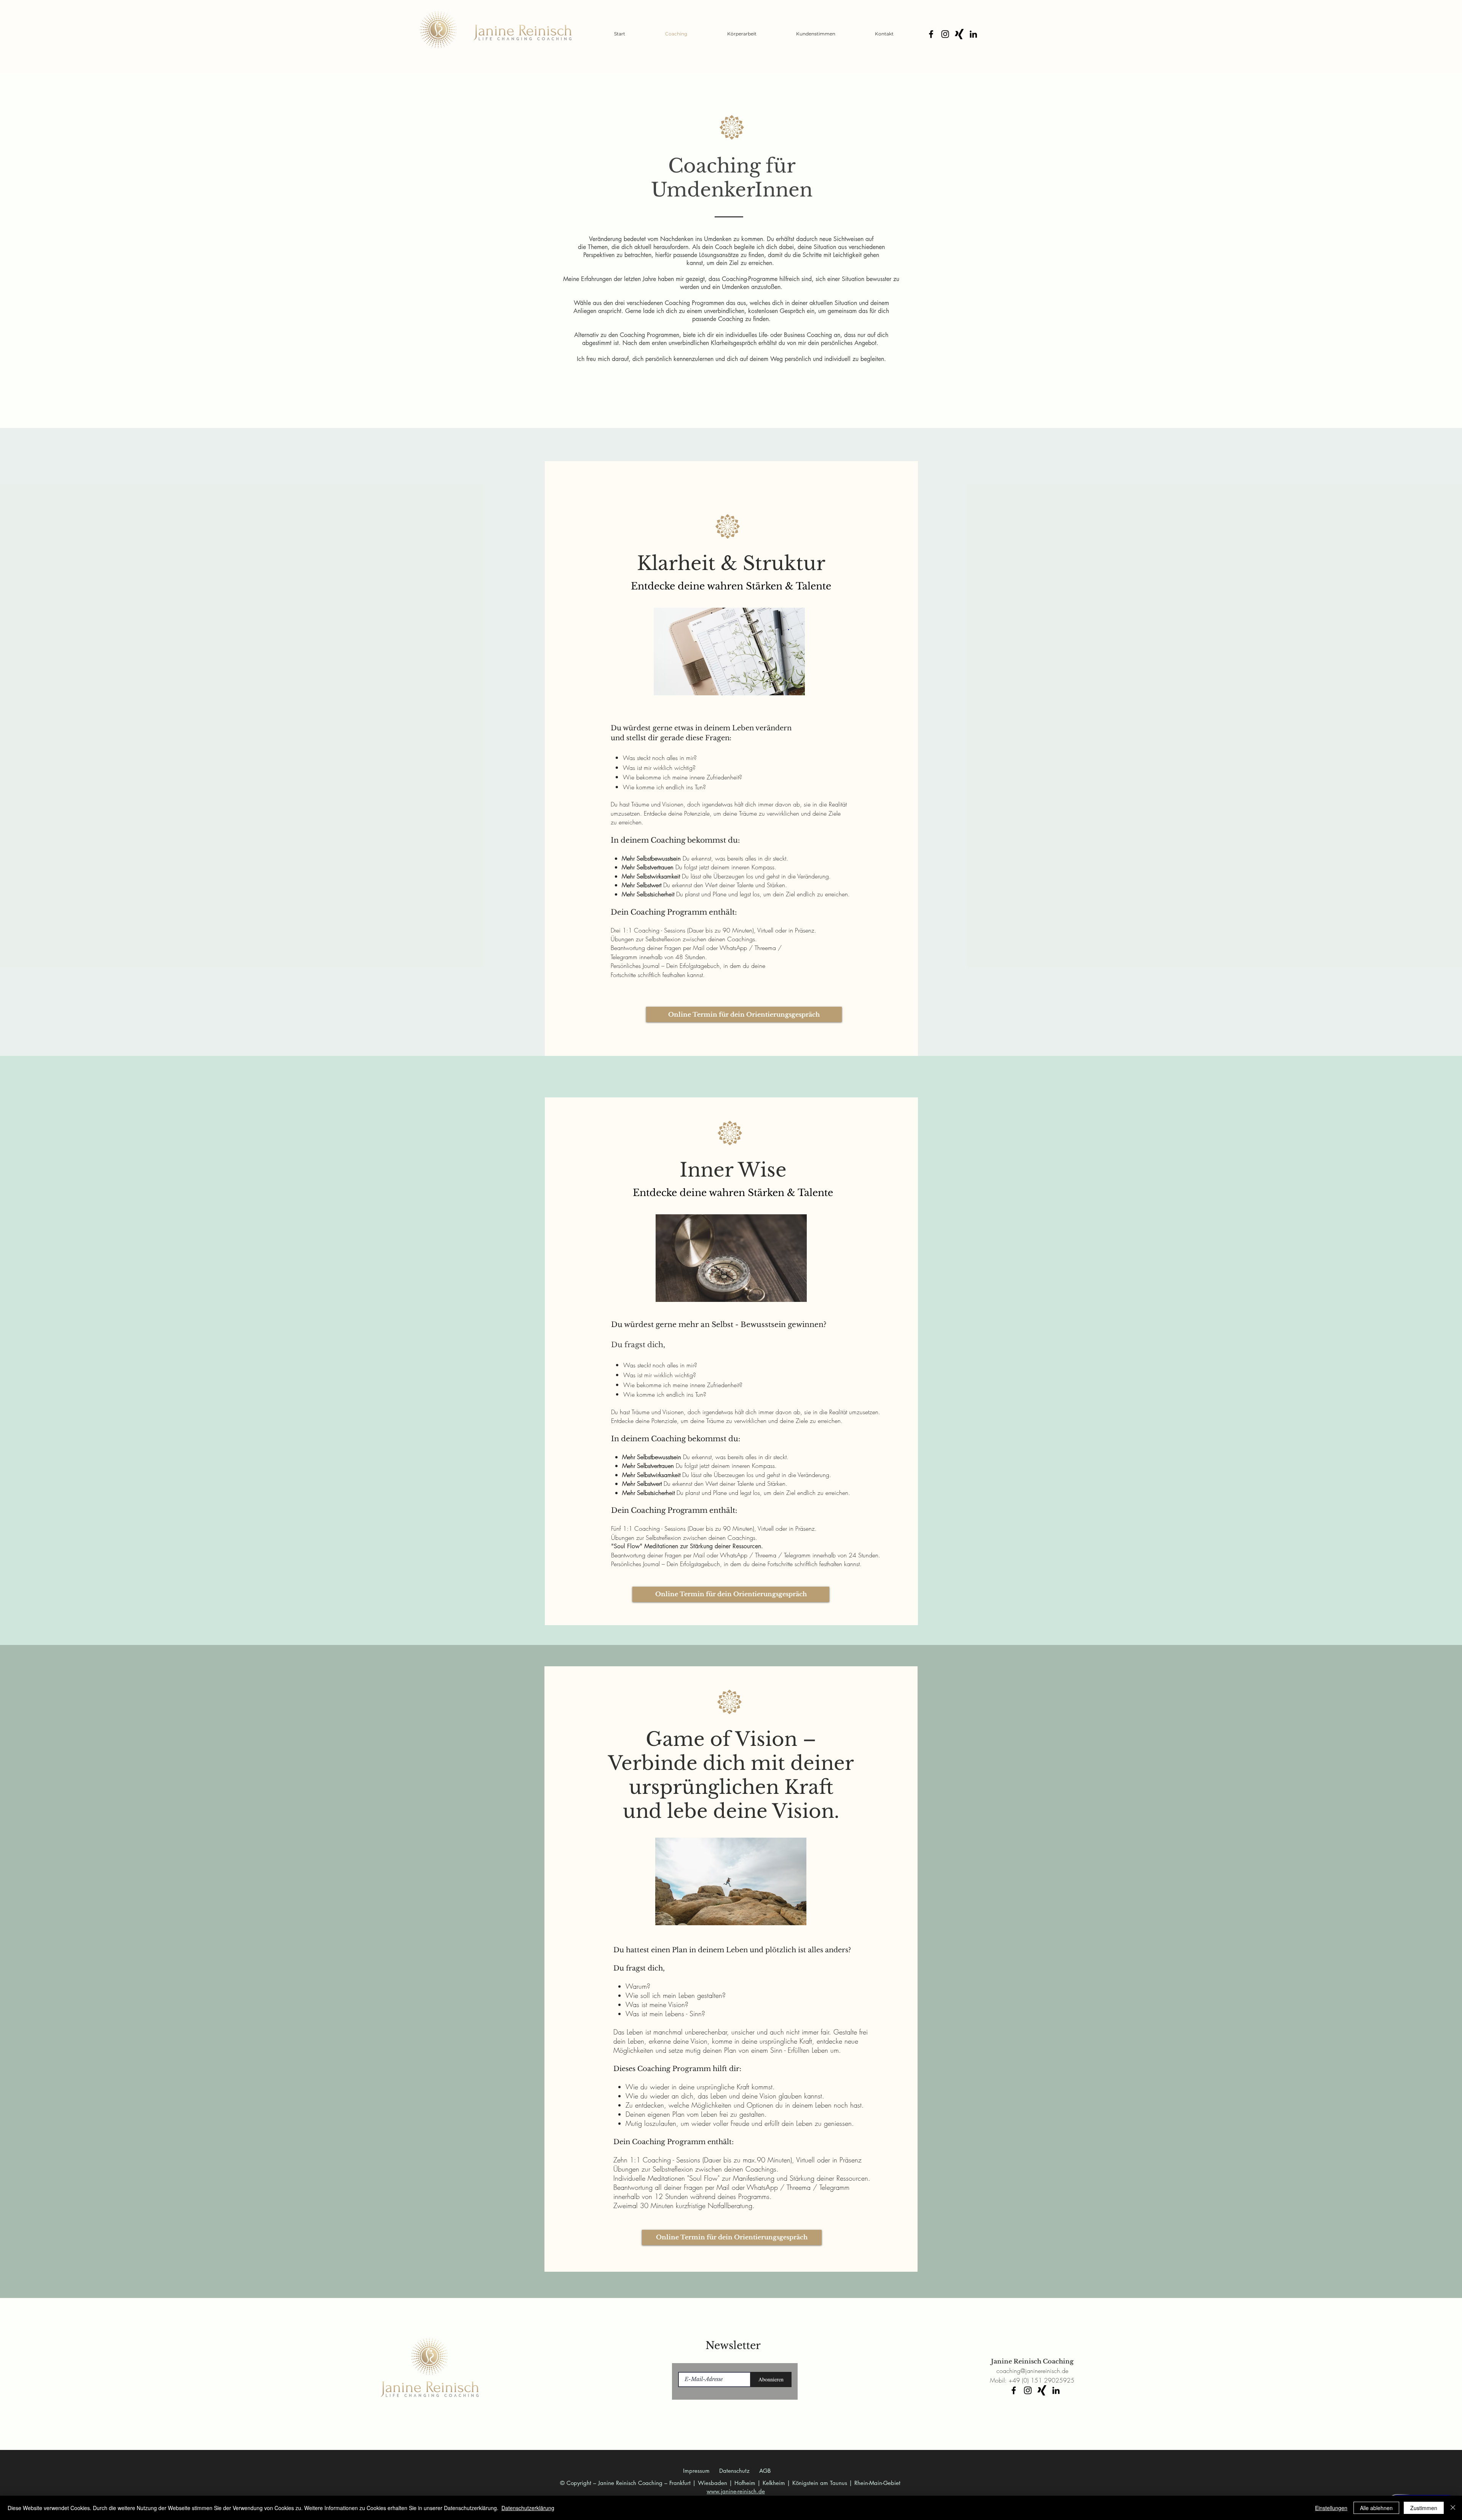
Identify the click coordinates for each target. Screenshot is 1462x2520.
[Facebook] (931, 34)
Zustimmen (1424, 2508)
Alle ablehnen (1376, 2508)
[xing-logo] (959, 34)
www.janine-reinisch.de (736, 2491)
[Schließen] (1453, 2508)
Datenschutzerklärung (528, 2508)
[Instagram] (945, 34)
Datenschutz (734, 2471)
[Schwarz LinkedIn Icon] (973, 34)
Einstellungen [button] (1331, 2508)
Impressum (696, 2471)
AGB (765, 2471)
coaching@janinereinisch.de (1032, 2371)
